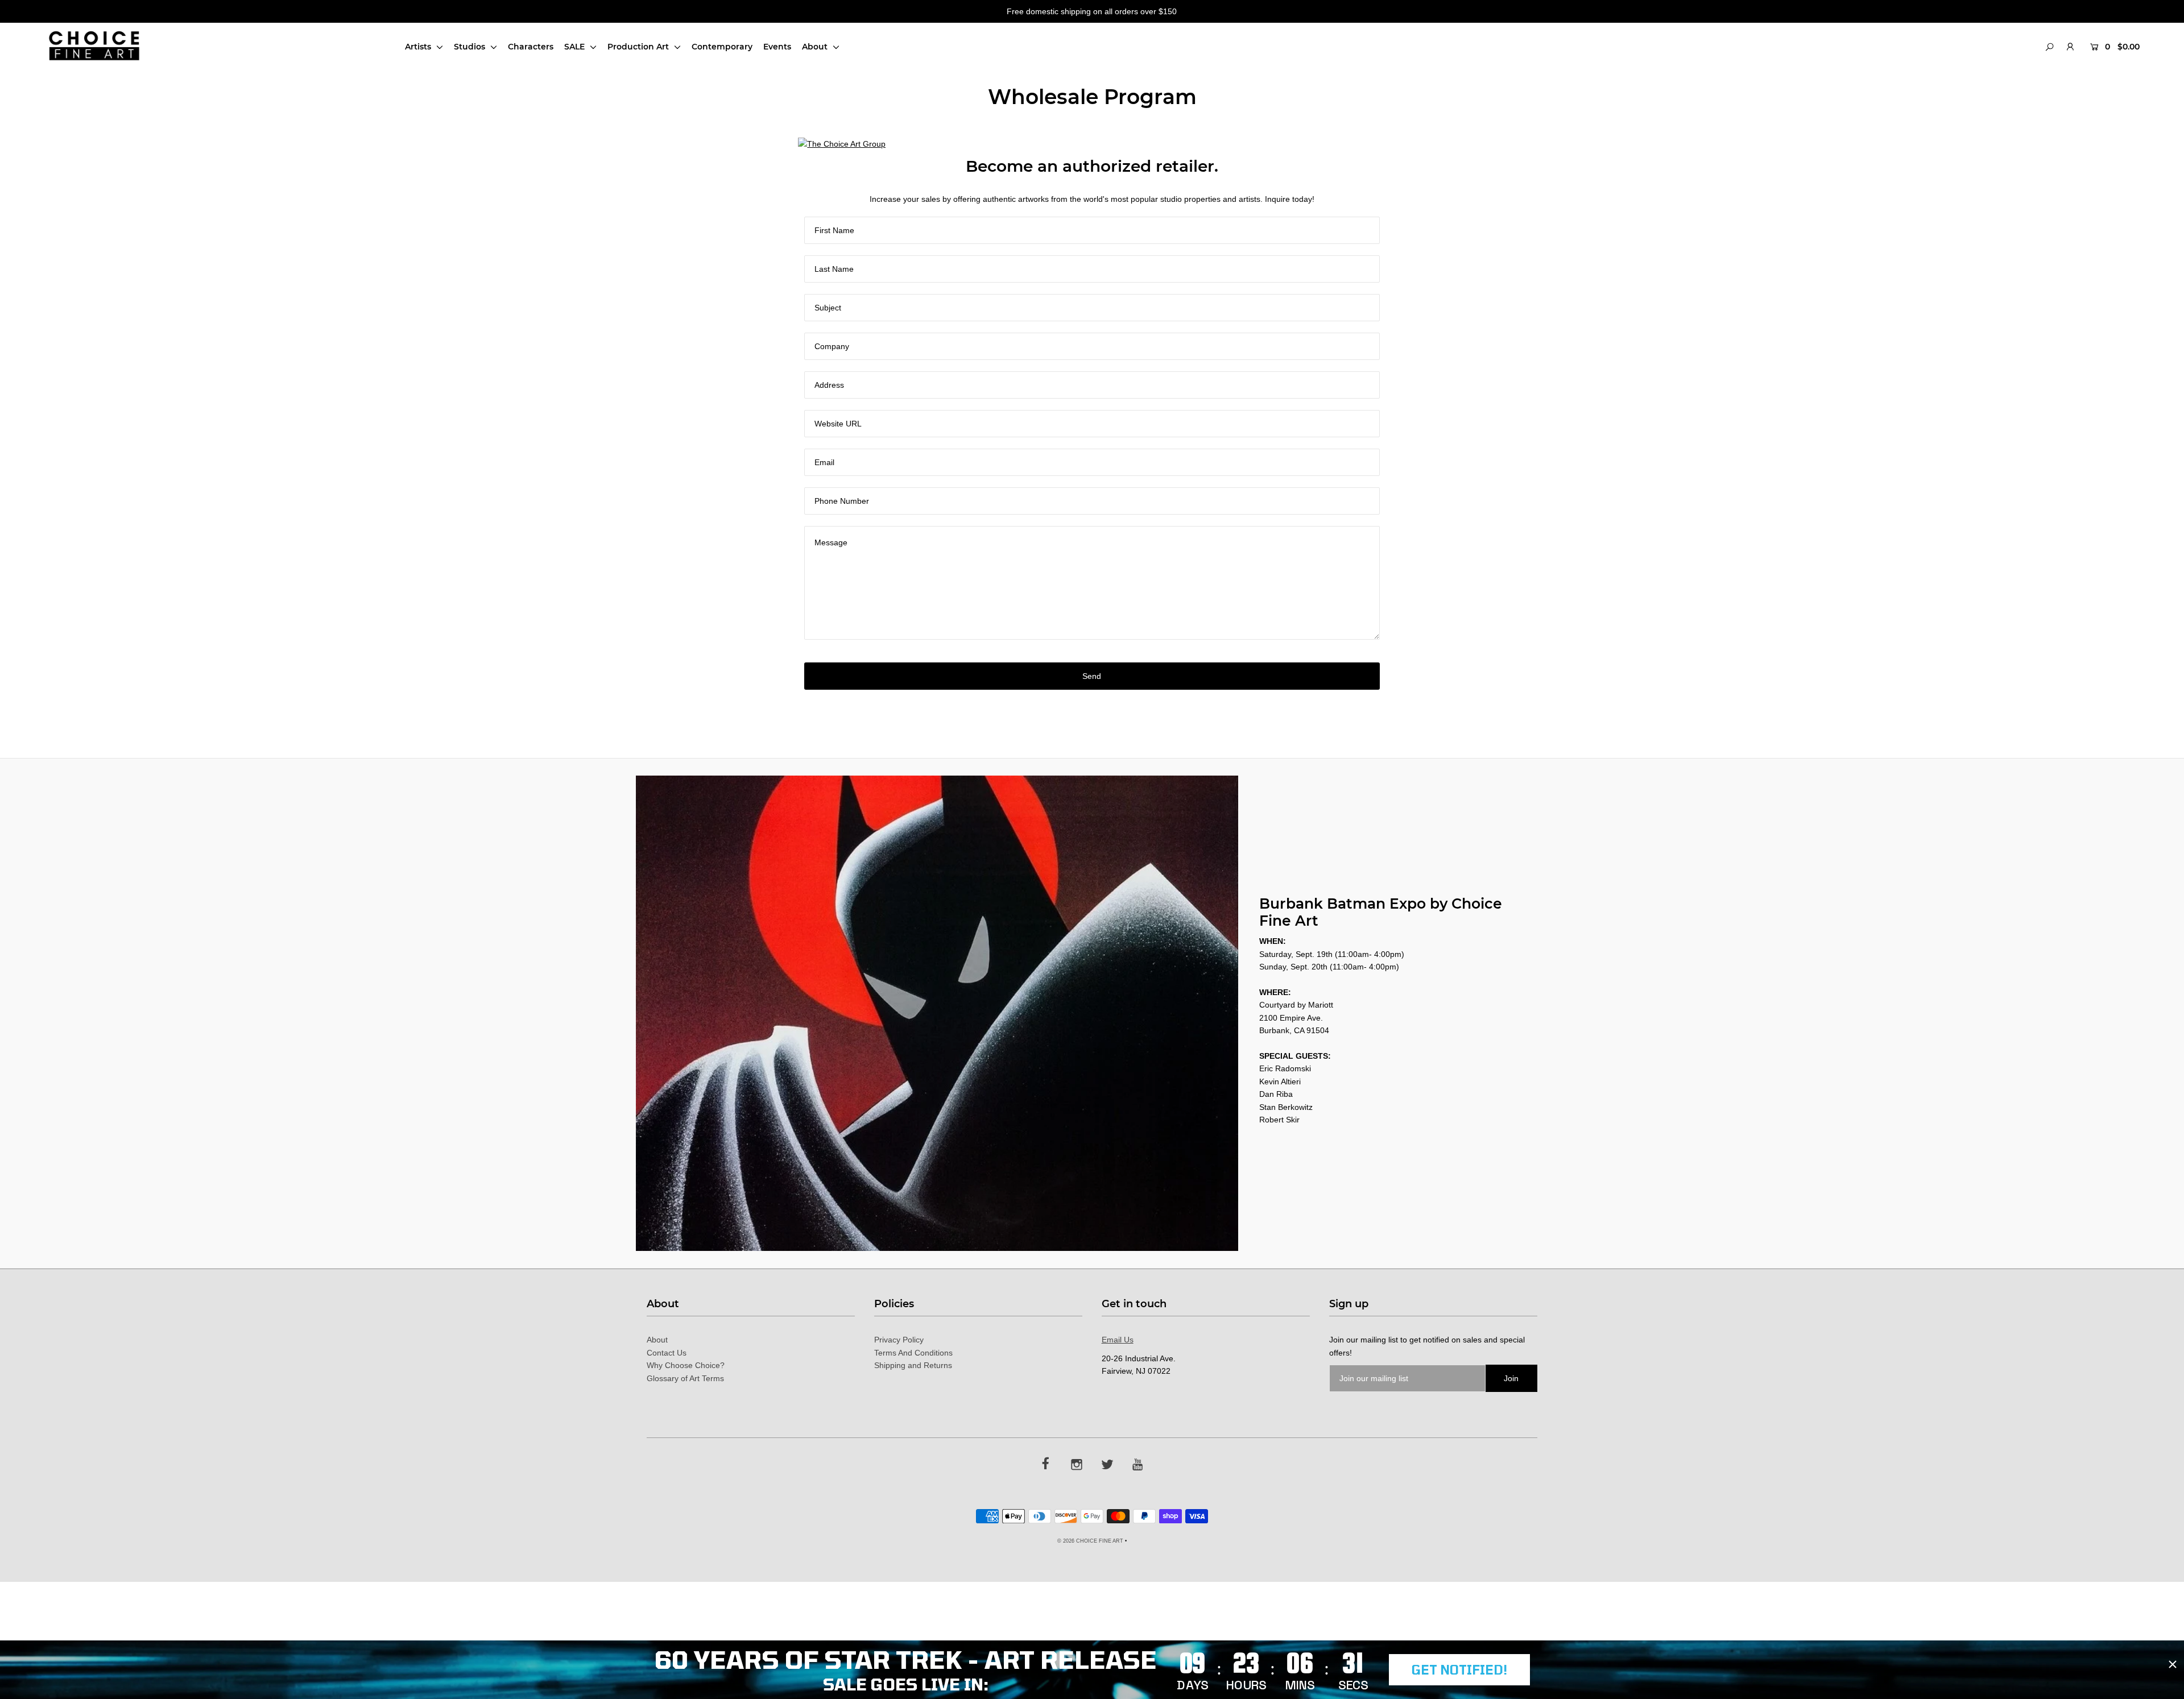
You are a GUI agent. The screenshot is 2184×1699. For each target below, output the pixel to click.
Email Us (1118, 1340)
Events (777, 47)
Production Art (639, 47)
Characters (531, 47)
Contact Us (667, 1353)
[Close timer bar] (2173, 1664)
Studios (471, 47)
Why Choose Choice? (686, 1365)
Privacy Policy (899, 1340)
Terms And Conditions (913, 1353)
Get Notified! (1459, 1669)
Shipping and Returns (913, 1365)
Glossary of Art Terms (685, 1378)
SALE (576, 47)
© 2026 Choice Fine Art (1090, 1541)
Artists (419, 47)
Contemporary (722, 47)
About (816, 47)
